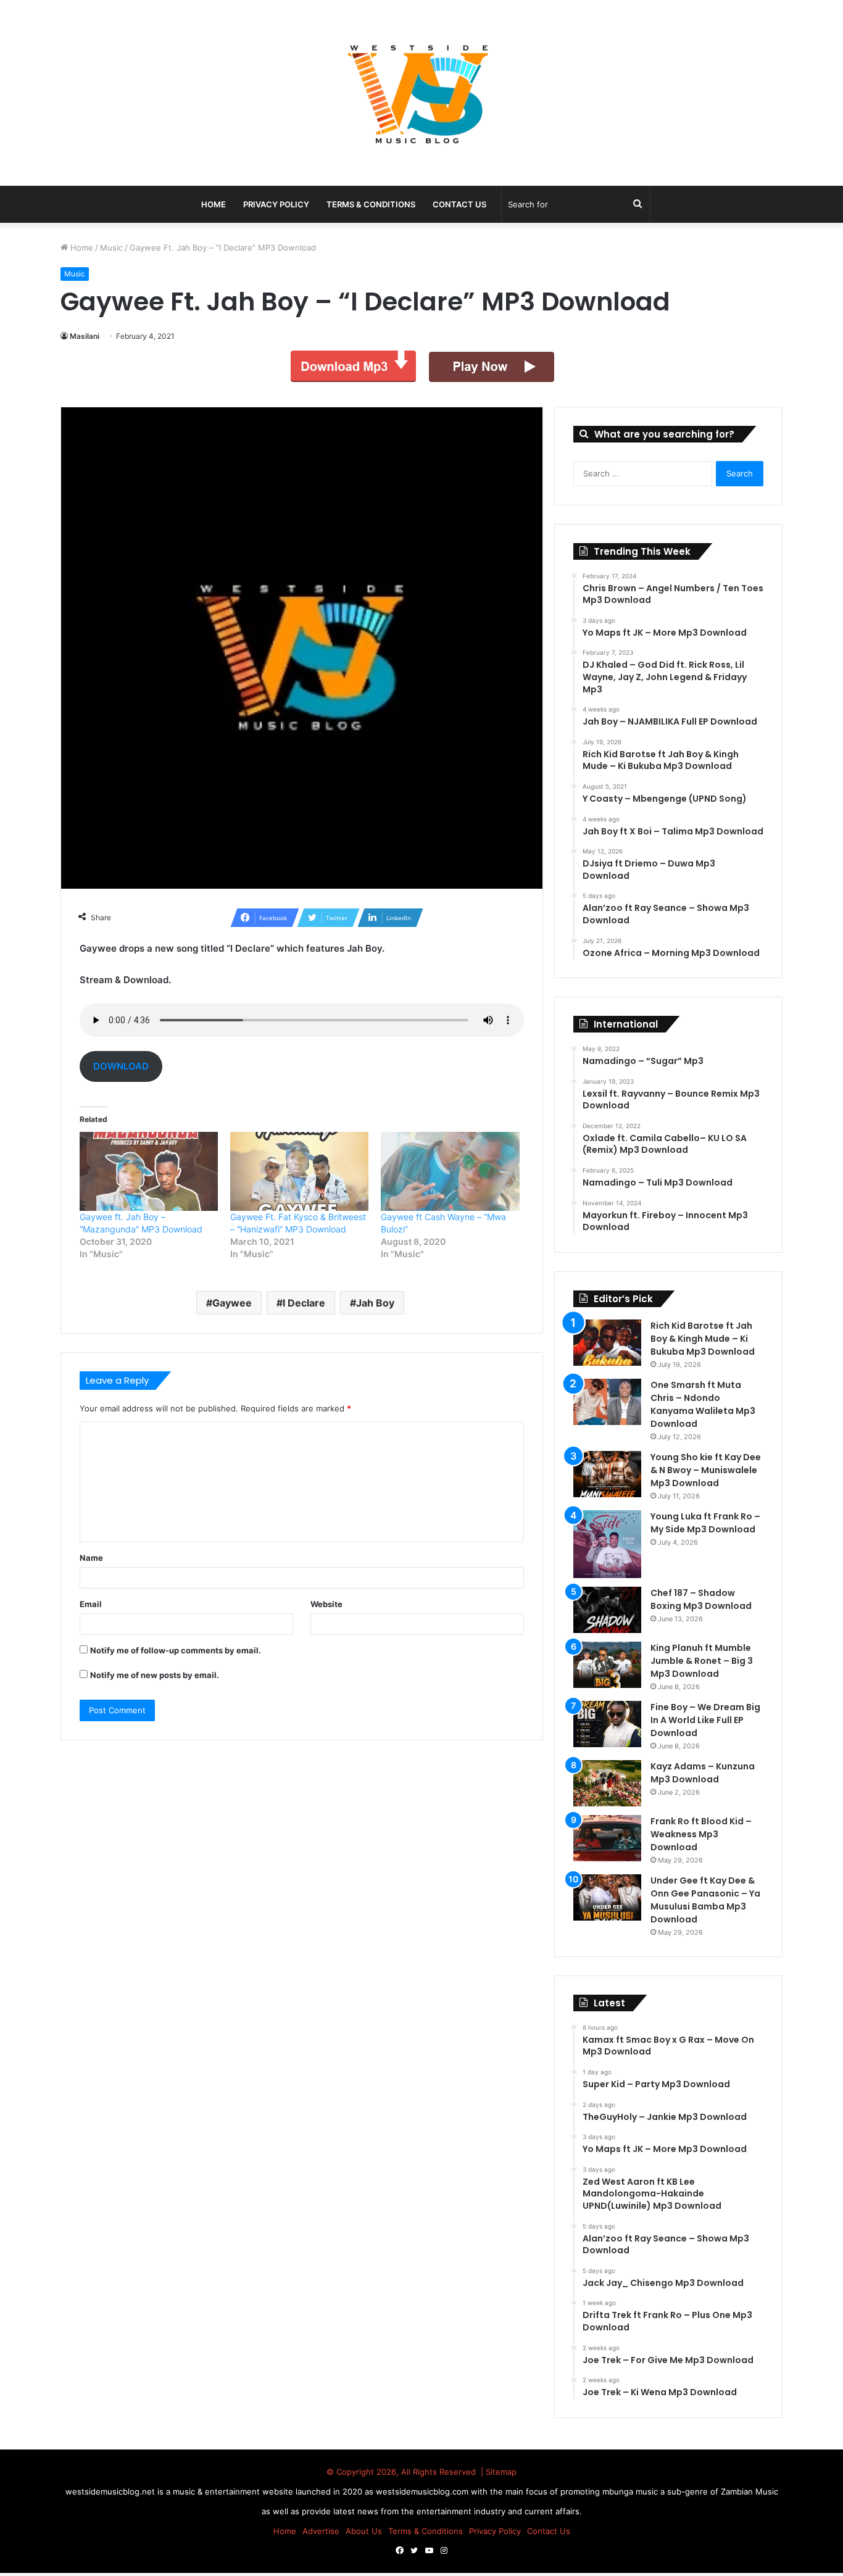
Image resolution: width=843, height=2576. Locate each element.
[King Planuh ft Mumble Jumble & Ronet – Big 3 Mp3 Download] (607, 1665)
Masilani (85, 336)
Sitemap (501, 2472)
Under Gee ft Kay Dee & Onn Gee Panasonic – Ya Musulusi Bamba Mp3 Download (705, 1900)
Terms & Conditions (371, 204)
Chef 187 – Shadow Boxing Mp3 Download (701, 1599)
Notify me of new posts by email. (155, 1675)
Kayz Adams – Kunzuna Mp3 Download (703, 1773)
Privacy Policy (276, 204)
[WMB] (421, 93)
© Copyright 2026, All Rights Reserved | (406, 2472)
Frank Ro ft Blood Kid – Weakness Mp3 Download (701, 1834)
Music (111, 247)
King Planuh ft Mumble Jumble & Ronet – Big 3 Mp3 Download (702, 1661)
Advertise (321, 2531)
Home (81, 247)
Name (91, 1558)
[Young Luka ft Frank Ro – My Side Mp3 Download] (607, 1544)
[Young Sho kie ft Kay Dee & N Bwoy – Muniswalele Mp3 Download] (607, 1474)
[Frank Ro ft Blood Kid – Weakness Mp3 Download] (607, 1838)
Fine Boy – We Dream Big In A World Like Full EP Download (705, 1720)
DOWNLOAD (121, 1066)
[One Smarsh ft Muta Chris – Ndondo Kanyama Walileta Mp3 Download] (607, 1402)
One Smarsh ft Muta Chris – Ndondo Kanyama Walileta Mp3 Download (703, 1404)
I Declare (304, 1303)
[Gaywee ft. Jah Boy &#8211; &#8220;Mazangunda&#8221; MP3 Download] (149, 1171)
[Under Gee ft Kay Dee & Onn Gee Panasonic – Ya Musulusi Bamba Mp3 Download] (607, 1897)
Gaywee (232, 1303)
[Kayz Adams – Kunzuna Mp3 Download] (607, 1783)
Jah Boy (375, 1303)
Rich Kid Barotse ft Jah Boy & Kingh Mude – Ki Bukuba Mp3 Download (703, 1339)
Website (326, 1604)
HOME (214, 204)
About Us (364, 2531)
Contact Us (459, 204)
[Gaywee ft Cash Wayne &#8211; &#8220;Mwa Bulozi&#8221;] (450, 1171)
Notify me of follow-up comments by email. (176, 1650)
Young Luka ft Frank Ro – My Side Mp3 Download (705, 1523)
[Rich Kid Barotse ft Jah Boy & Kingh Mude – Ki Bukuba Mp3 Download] (607, 1343)
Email (91, 1604)
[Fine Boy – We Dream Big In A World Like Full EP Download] (607, 1724)
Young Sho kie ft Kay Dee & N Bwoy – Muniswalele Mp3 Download (706, 1470)
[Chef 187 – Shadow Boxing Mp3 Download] (607, 1610)
